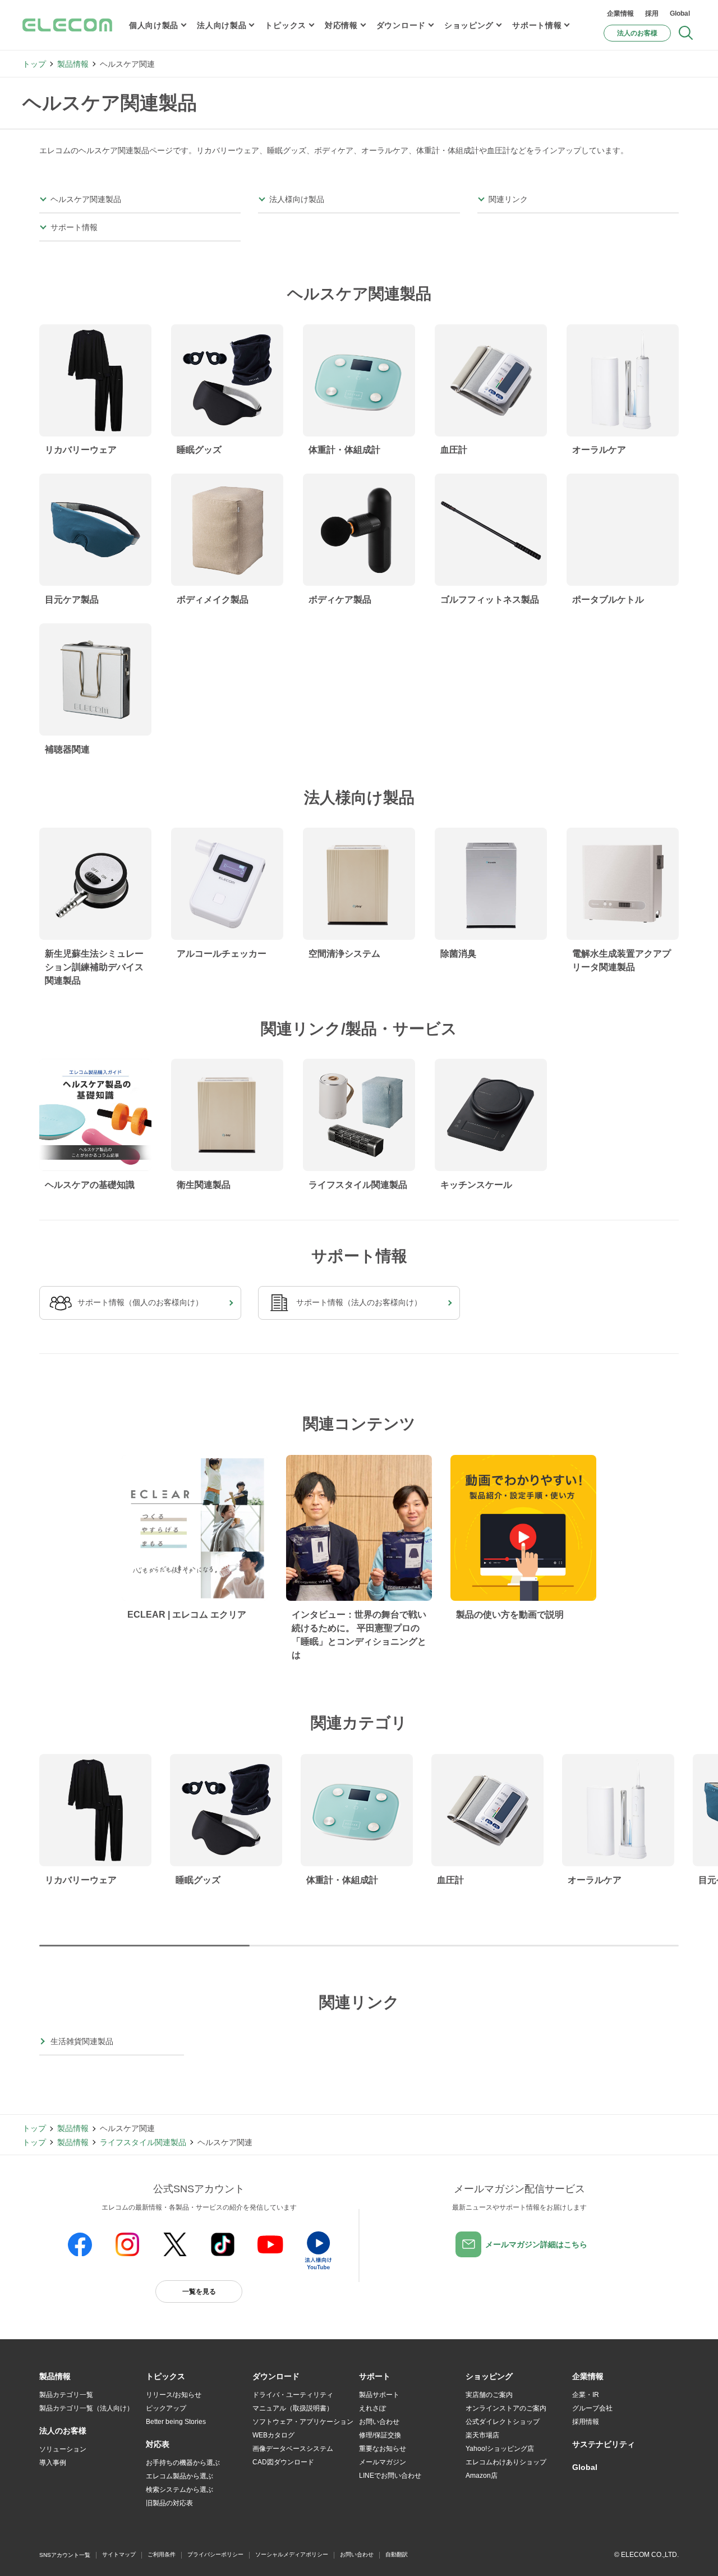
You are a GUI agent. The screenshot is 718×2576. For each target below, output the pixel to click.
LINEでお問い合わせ (390, 2476)
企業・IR (586, 2395)
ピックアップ (166, 2408)
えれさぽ (372, 2408)
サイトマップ (119, 2554)
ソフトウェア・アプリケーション (303, 2422)
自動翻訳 (397, 2554)
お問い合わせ (379, 2422)
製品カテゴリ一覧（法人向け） (86, 2408)
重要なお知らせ (383, 2449)
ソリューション (63, 2449)
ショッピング (469, 25)
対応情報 (341, 25)
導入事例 (53, 2463)
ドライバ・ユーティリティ (293, 2395)
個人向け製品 (154, 25)
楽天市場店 (482, 2435)
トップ (34, 64)
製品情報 (73, 64)
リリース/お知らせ (174, 2395)
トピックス (286, 25)
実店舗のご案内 (489, 2395)
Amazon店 (482, 2476)
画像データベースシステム (293, 2449)
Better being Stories (176, 2422)
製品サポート (379, 2395)
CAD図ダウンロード (283, 2462)
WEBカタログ (273, 2435)
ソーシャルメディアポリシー (292, 2554)
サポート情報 (537, 25)
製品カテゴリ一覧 (66, 2395)
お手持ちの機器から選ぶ (183, 2463)
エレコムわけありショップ (506, 2462)
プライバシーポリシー (215, 2554)
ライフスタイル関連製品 (143, 2142)
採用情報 (586, 2422)
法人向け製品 (222, 25)
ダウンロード (401, 25)
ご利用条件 (162, 2554)
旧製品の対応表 (169, 2503)
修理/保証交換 (380, 2435)
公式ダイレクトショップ (503, 2422)
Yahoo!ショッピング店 (500, 2449)
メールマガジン (383, 2462)
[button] (165, 2377)
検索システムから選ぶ (179, 2490)
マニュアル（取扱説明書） (293, 2408)
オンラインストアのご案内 (506, 2408)
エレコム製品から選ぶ (179, 2476)
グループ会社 (592, 2408)
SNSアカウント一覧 (65, 2555)
